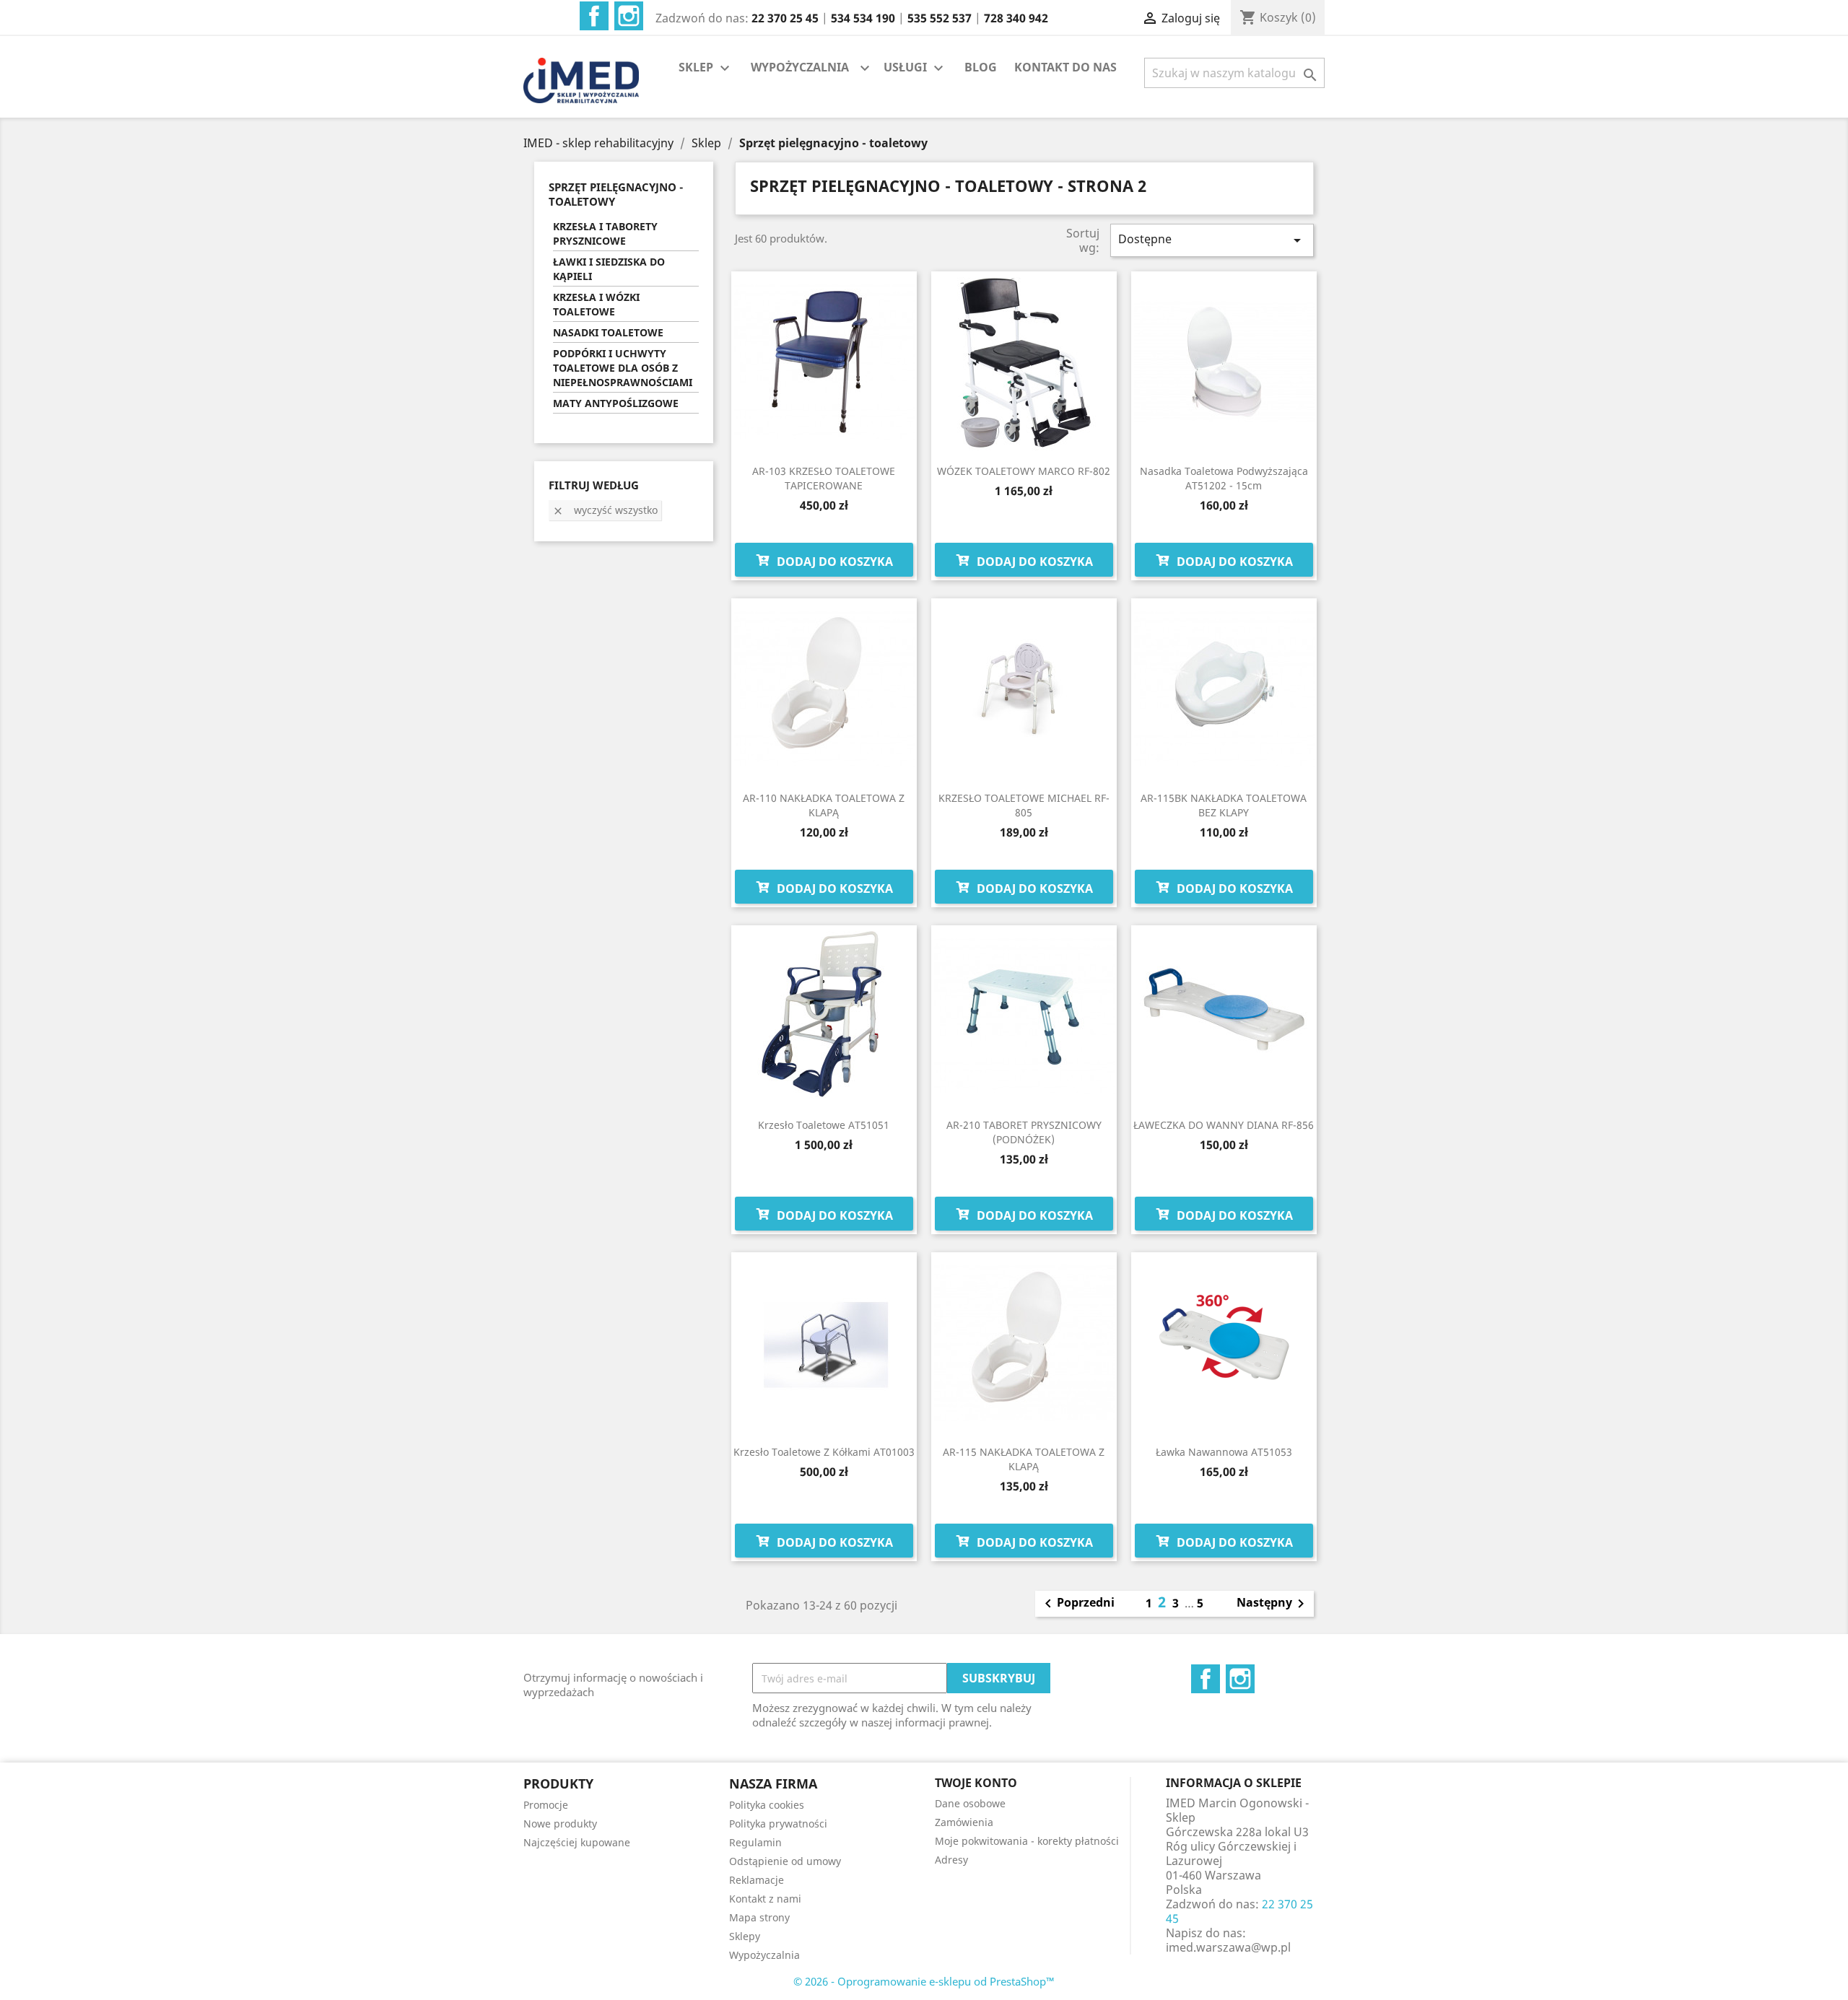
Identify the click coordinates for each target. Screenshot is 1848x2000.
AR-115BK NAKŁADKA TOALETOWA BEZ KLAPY (1224, 805)
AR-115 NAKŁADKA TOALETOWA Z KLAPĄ (1024, 1459)
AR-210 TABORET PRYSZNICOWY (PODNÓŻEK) (1024, 1132)
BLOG (981, 67)
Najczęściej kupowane (577, 1842)
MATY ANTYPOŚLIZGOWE (616, 403)
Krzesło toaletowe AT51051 (824, 1125)
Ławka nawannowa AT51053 (1224, 1452)
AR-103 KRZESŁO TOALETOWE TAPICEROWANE (824, 478)
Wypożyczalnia (764, 1955)
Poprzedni (1077, 1604)
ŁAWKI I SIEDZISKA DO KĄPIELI (609, 269)
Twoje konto (976, 1783)
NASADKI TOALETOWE (608, 332)
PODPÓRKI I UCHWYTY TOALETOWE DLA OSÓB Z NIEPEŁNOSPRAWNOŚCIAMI (623, 368)
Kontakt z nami (765, 1899)
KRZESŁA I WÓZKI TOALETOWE (596, 304)
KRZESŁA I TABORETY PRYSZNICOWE (605, 233)
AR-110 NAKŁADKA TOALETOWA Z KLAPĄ (824, 805)
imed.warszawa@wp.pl (1228, 1947)
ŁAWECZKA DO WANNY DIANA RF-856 (1224, 1125)
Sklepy (745, 1936)
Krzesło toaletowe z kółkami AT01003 (824, 1452)
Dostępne (1212, 240)
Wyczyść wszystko (605, 510)
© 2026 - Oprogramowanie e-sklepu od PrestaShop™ (924, 1981)
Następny (1273, 1604)
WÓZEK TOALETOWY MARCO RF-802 (1024, 471)
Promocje (546, 1805)
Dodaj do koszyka (833, 562)
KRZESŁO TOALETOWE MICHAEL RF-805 (1024, 805)
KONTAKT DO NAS (1065, 67)
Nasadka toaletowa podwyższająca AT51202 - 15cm (1224, 478)
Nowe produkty (560, 1824)
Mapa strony (759, 1917)
